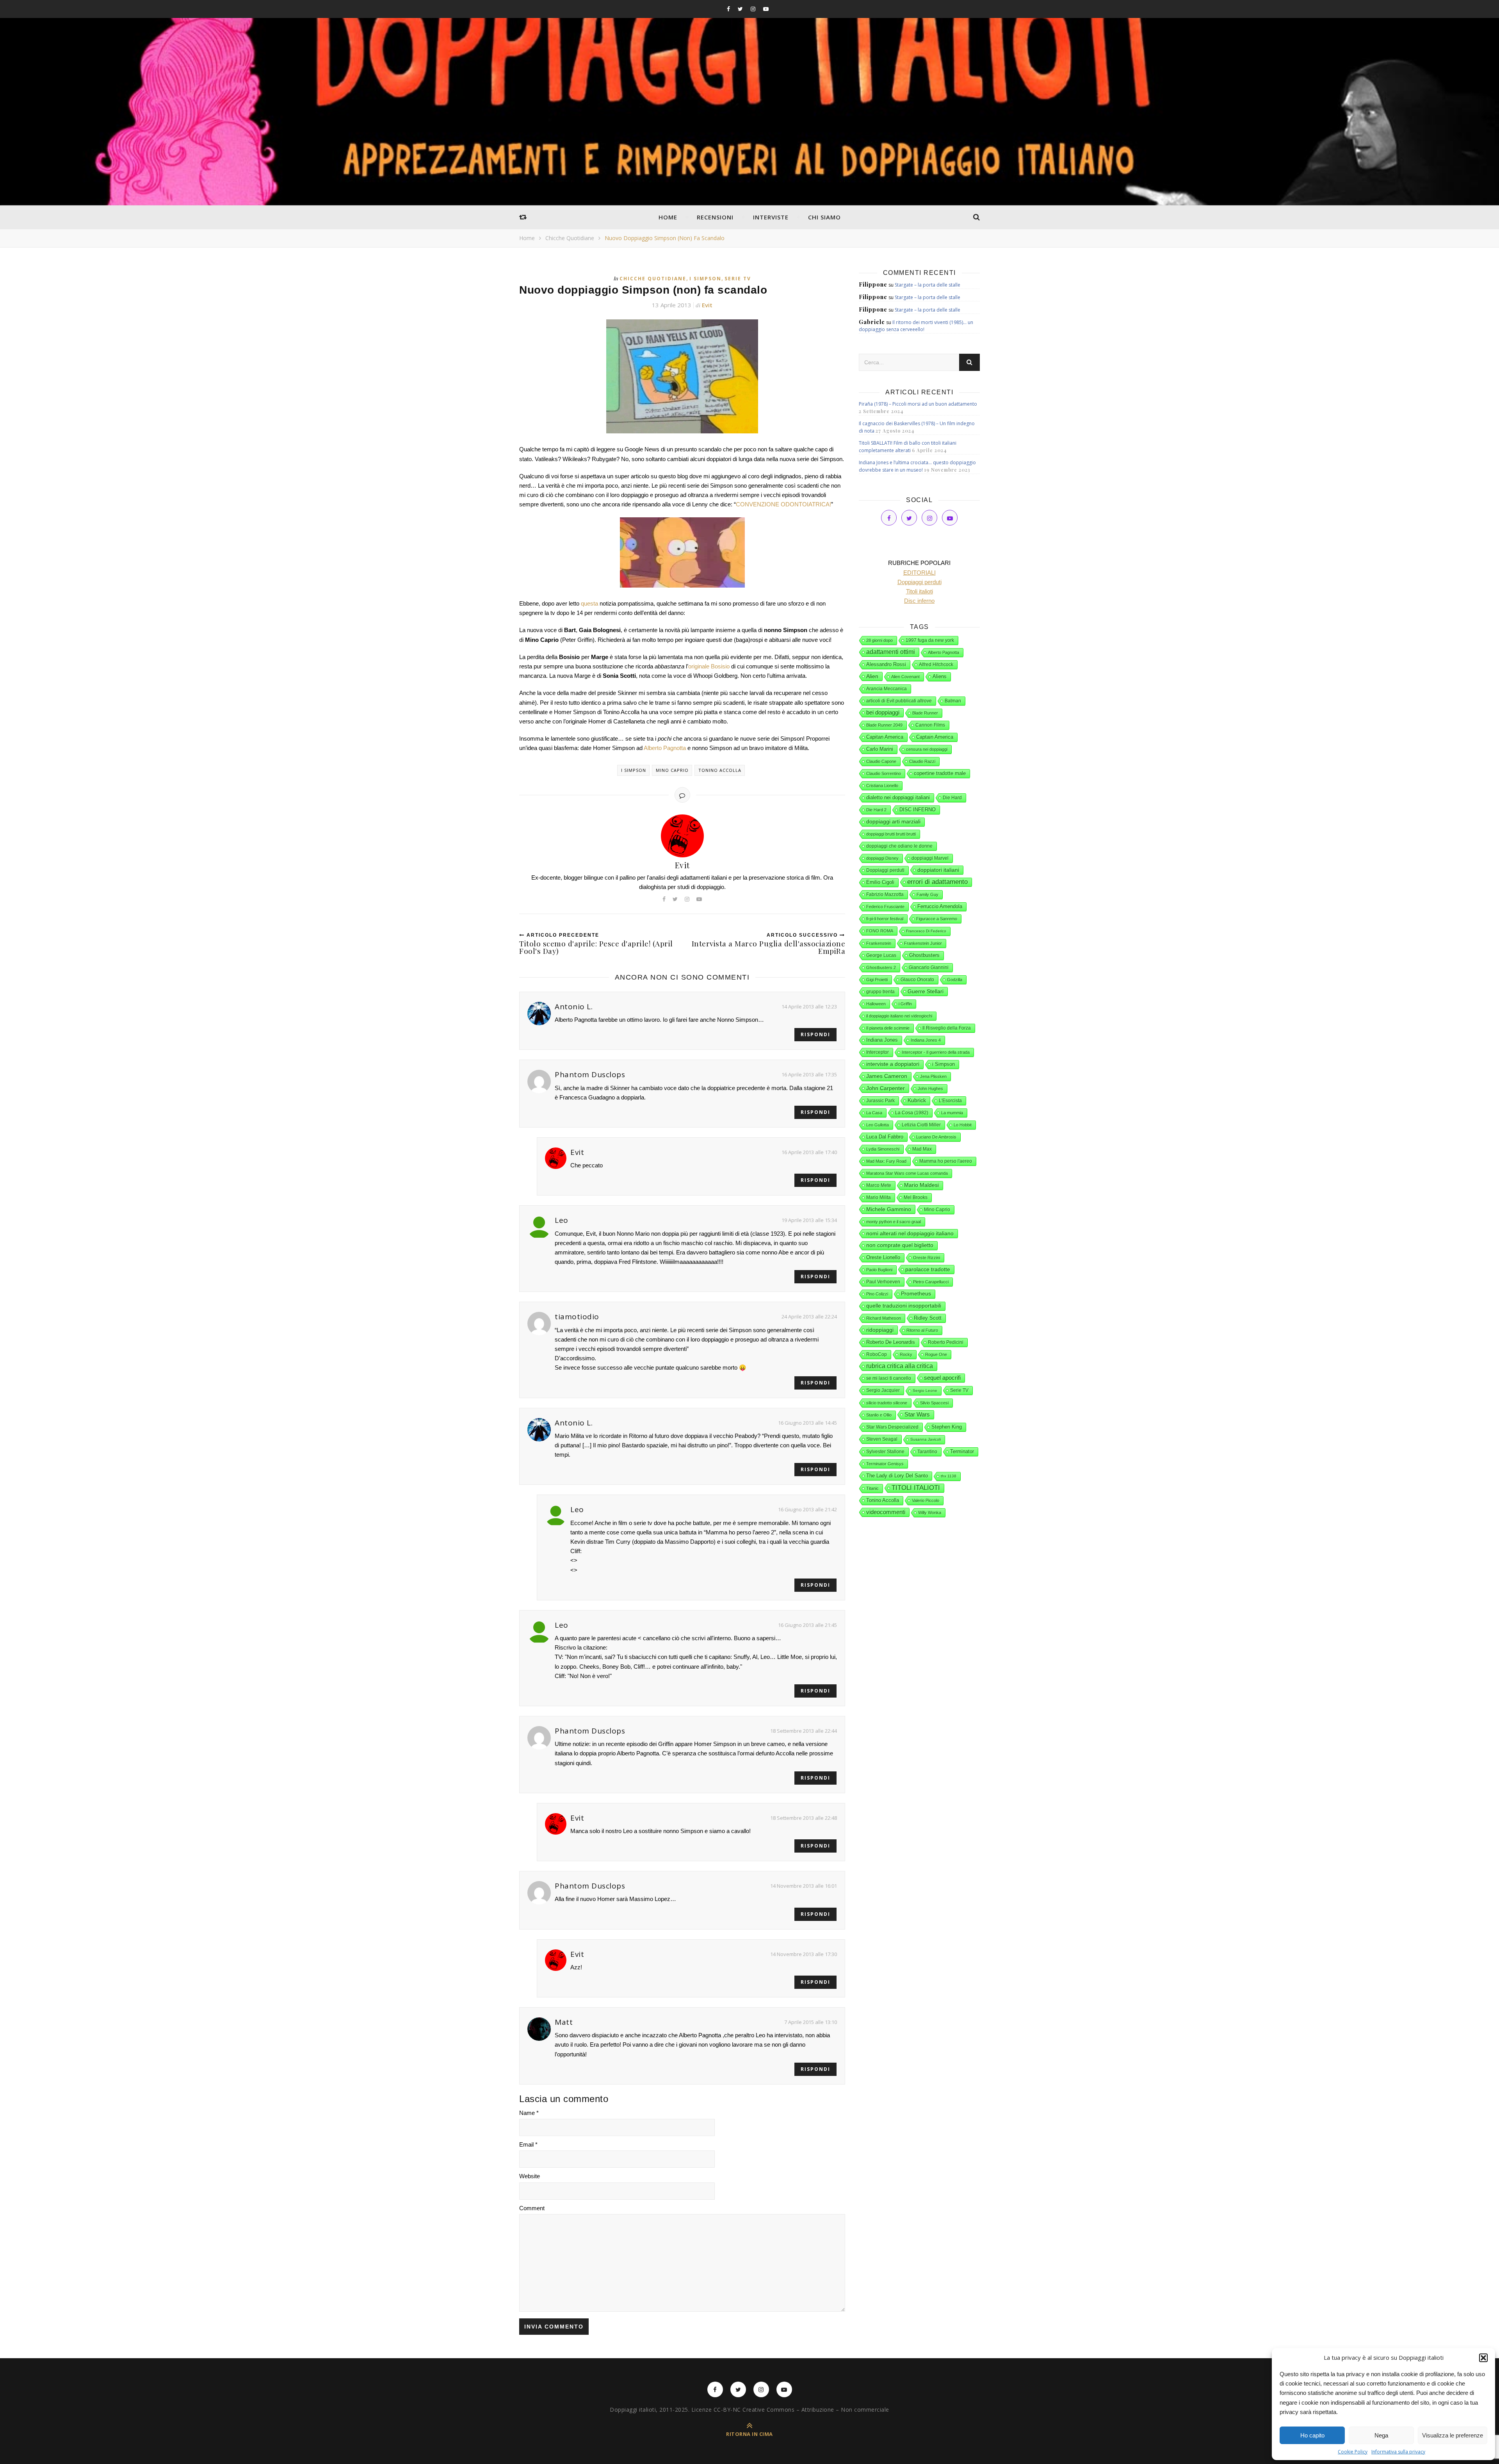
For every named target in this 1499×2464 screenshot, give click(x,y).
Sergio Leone (925, 1391)
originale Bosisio (709, 666)
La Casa (874, 1113)
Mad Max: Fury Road (886, 1161)
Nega (1381, 2435)
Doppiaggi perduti (885, 870)
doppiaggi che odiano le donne (899, 846)
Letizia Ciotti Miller (921, 1125)
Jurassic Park (880, 1101)
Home (668, 217)
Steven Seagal (882, 1439)
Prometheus (916, 1294)
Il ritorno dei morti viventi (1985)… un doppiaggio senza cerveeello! (916, 326)
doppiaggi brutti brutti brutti (891, 834)
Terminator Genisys (885, 1464)
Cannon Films (930, 725)
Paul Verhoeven (883, 1282)
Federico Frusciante (885, 907)
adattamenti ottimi (891, 652)
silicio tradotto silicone (887, 1403)
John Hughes (930, 1089)
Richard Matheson (884, 1318)
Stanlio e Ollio (879, 1415)
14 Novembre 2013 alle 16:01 (804, 1886)
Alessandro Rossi (886, 664)
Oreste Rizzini (927, 1258)
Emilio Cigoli (880, 882)
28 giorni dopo (879, 640)
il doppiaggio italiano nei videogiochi (899, 1016)
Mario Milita (879, 1197)
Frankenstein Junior (923, 943)
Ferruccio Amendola (940, 906)
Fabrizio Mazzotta (885, 894)
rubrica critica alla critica (900, 1366)
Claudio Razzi (922, 761)
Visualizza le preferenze (1453, 2435)
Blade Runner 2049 (884, 725)
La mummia (952, 1113)
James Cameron (887, 1076)
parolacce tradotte (928, 1269)
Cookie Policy (1353, 2452)
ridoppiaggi (880, 1330)
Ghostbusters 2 (881, 967)
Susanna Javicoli (926, 1439)
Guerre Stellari (926, 991)
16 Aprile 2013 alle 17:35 (809, 1074)
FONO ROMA (880, 931)
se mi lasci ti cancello (889, 1378)
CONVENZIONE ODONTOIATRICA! (783, 504)
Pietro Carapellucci (931, 1282)
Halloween (876, 1004)
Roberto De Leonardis (891, 1342)
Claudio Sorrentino (884, 773)
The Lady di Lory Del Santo (897, 1476)
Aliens (940, 676)
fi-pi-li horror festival (885, 919)
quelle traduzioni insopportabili (904, 1306)
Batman (953, 701)
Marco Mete (879, 1185)
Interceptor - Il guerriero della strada (936, 1052)
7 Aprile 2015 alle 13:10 (811, 2022)
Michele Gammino (889, 1209)
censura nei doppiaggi (927, 749)
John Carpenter (886, 1088)
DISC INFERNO (918, 810)
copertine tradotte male (940, 773)
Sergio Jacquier (883, 1390)
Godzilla (955, 980)
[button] (1483, 2358)
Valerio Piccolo (926, 1500)
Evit (707, 305)
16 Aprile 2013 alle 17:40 (809, 1152)
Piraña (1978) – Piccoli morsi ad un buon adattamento (918, 404)
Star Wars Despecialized (892, 1427)
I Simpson (705, 279)
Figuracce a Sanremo (937, 919)
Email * (528, 2144)
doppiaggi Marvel (930, 858)
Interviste (771, 217)
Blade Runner (925, 713)
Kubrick (917, 1100)
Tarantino (927, 1452)
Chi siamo (824, 217)
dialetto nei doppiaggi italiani (898, 797)
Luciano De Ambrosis (936, 1137)
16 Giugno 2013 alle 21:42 (807, 1509)
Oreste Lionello (883, 1258)
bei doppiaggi (883, 712)
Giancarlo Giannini (929, 967)
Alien (872, 676)
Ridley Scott (928, 1318)
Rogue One (936, 1354)
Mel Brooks (916, 1197)
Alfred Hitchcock (936, 665)
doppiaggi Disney (882, 858)
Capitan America (885, 737)
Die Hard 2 (876, 810)
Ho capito (1312, 2435)
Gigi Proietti (877, 980)
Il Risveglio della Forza (947, 1028)
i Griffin (905, 1004)
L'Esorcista (950, 1101)
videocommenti (886, 1512)
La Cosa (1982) (912, 1113)
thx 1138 (949, 1476)
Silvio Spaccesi (934, 1403)
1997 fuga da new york (930, 640)
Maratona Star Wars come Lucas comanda (907, 1173)
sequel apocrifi (942, 1378)
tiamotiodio (577, 1317)
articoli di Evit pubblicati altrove (899, 701)
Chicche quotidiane (570, 238)
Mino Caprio (672, 770)
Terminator (962, 1451)
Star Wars (917, 1415)
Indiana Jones (882, 1040)
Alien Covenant (905, 677)
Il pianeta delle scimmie (888, 1028)
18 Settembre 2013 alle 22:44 (804, 1731)
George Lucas (881, 955)
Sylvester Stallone (885, 1452)
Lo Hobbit (963, 1125)
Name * (529, 2113)
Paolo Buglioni (879, 1270)
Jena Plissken (933, 1076)
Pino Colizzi (877, 1294)
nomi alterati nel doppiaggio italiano (910, 1233)
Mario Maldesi (921, 1185)
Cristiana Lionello (882, 786)
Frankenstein (879, 943)
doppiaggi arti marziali (893, 822)
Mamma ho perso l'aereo (946, 1161)
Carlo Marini (880, 749)
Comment (532, 2208)
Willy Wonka (930, 1513)
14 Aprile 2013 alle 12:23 (809, 1007)
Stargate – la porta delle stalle (928, 285)
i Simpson (634, 770)
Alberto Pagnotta (665, 748)
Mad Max (922, 1149)
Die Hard (952, 798)
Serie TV (738, 279)
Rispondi (815, 1034)
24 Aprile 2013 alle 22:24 (809, 1317)
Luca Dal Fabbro (885, 1137)
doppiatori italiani (938, 870)
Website (530, 2176)
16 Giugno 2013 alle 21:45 (807, 1625)
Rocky (906, 1354)
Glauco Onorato (917, 980)
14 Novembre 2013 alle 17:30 (804, 1954)
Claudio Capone (881, 761)
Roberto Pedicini (946, 1342)
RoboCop (877, 1354)
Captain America (935, 737)
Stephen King (947, 1427)
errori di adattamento (937, 882)
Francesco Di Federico (926, 931)
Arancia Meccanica (887, 689)
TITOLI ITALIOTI (916, 1488)
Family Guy (928, 894)
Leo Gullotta (878, 1125)
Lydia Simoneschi (883, 1149)
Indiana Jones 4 (926, 1040)
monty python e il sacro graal (894, 1222)
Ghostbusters (924, 955)
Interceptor (878, 1052)
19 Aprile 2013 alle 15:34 (809, 1220)
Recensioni (715, 217)
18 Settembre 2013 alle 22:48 (804, 1818)
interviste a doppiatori (893, 1064)
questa (589, 603)
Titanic (872, 1488)
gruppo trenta (880, 992)
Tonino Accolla (720, 770)
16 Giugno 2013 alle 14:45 (807, 1423)
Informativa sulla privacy (1398, 2452)
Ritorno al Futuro (922, 1330)
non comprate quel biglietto (900, 1245)
